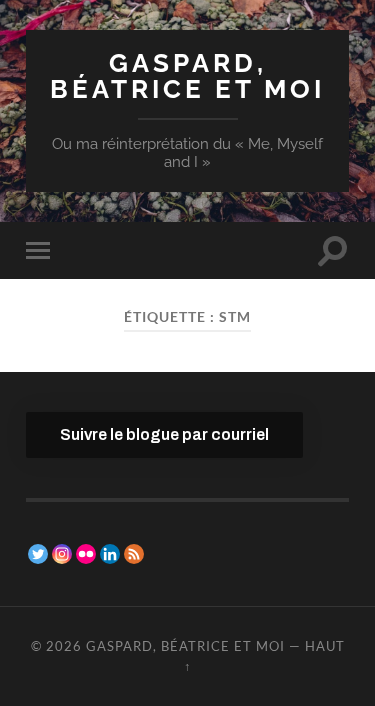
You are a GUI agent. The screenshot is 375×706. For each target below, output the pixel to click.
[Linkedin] (110, 554)
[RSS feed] (134, 554)
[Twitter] (38, 554)
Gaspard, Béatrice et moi (187, 75)
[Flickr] (86, 554)
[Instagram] (62, 554)
